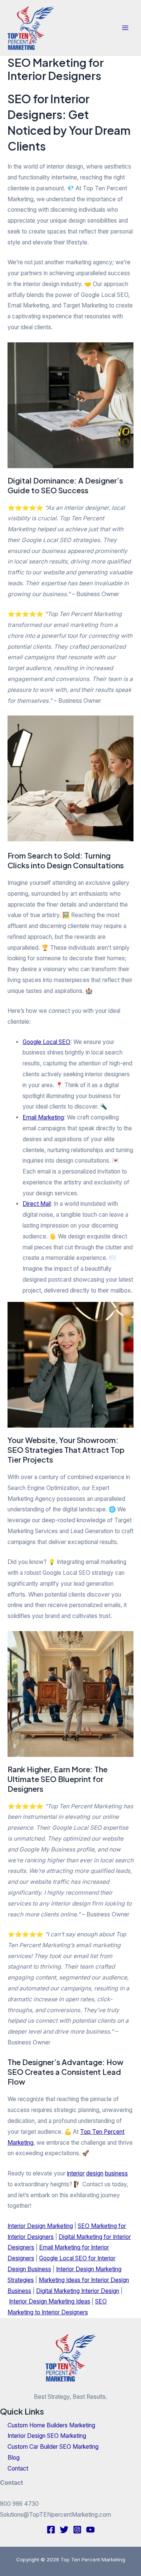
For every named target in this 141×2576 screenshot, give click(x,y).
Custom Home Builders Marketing (51, 2425)
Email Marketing (43, 1117)
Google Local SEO (46, 1042)
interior (76, 2173)
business (116, 2173)
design (95, 2173)
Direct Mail (37, 1204)
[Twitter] (64, 2530)
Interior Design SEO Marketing (47, 2436)
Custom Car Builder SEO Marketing (53, 2447)
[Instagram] (77, 2530)
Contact (18, 2468)
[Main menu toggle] (125, 28)
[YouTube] (90, 2530)
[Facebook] (51, 2530)
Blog (14, 2458)
